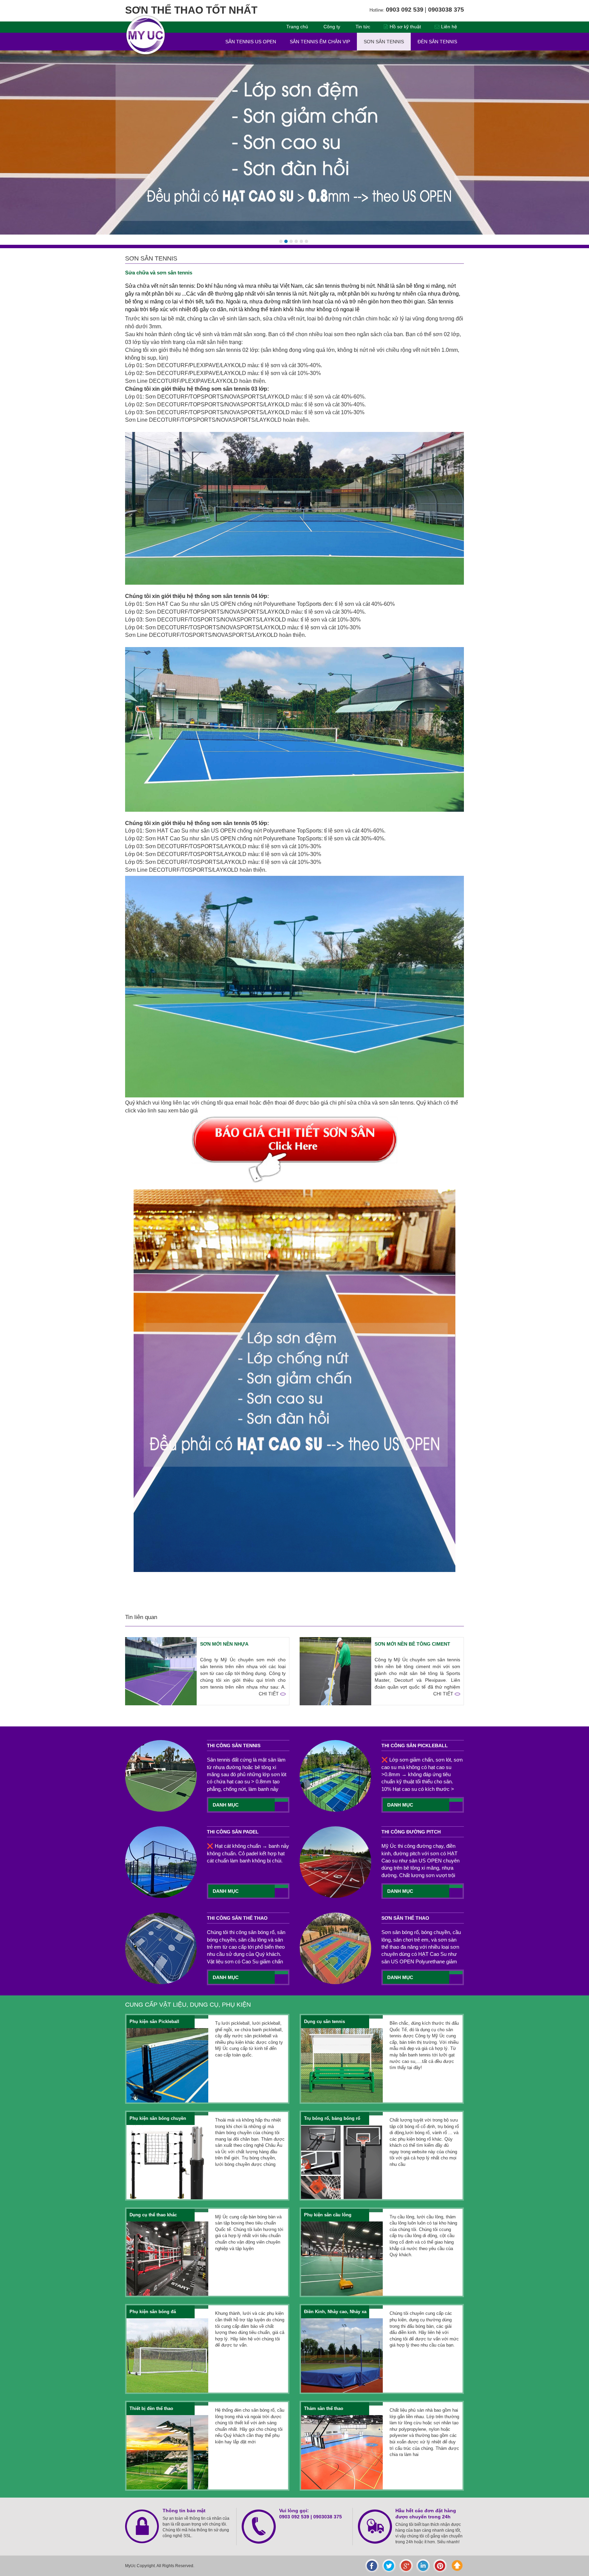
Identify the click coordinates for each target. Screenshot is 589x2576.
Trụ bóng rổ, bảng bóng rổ (332, 2118)
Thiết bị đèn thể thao (151, 2408)
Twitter (389, 2566)
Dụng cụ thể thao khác (153, 2215)
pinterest (440, 2566)
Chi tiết (269, 1694)
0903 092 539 (294, 2517)
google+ (406, 2566)
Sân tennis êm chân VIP (320, 42)
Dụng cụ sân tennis (324, 2021)
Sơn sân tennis (384, 42)
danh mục (226, 1805)
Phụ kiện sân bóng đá (153, 2312)
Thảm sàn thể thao (324, 2408)
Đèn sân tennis (437, 42)
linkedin (423, 2566)
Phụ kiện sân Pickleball (154, 2021)
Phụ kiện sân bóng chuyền (158, 2118)
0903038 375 (328, 2517)
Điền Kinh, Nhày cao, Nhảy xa (335, 2312)
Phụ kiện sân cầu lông (328, 2215)
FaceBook (372, 2566)
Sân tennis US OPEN (251, 42)
